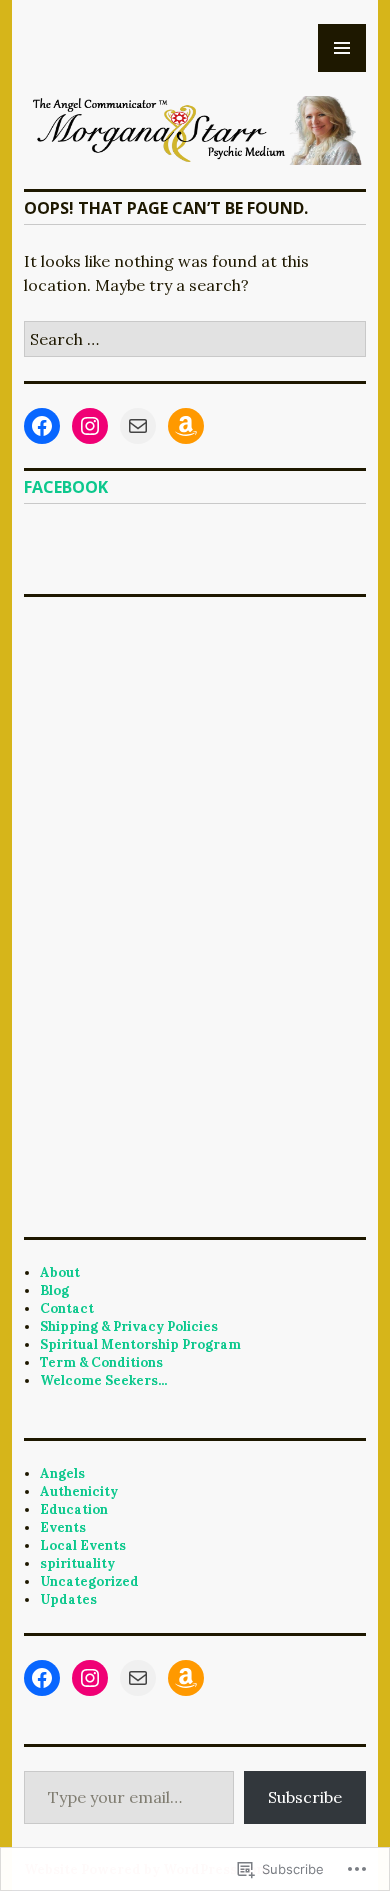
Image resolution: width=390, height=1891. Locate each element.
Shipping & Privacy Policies (129, 1326)
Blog (54, 1290)
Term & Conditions (101, 1362)
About (60, 1272)
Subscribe (305, 1797)
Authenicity (79, 1491)
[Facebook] (42, 426)
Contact (67, 1308)
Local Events (83, 1545)
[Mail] (138, 426)
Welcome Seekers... (103, 1380)
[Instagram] (90, 426)
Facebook (66, 487)
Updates (68, 1599)
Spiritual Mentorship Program (140, 1344)
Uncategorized (89, 1581)
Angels (62, 1473)
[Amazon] (186, 426)
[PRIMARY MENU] (342, 48)
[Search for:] (195, 339)
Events (63, 1527)
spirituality (77, 1563)
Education (74, 1509)
